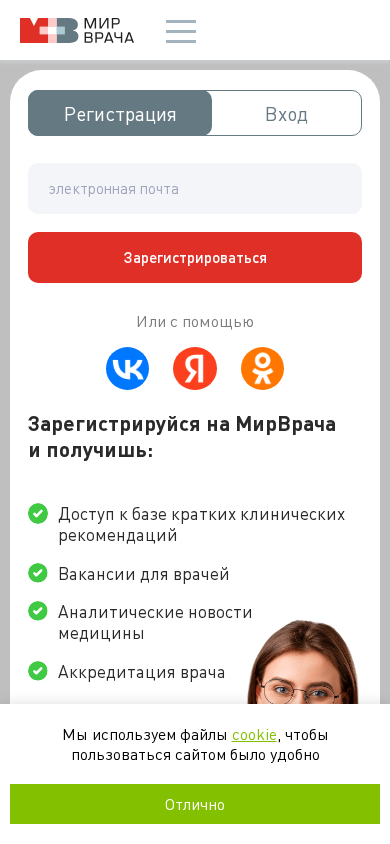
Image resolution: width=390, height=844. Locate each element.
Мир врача (77, 30)
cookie (254, 733)
